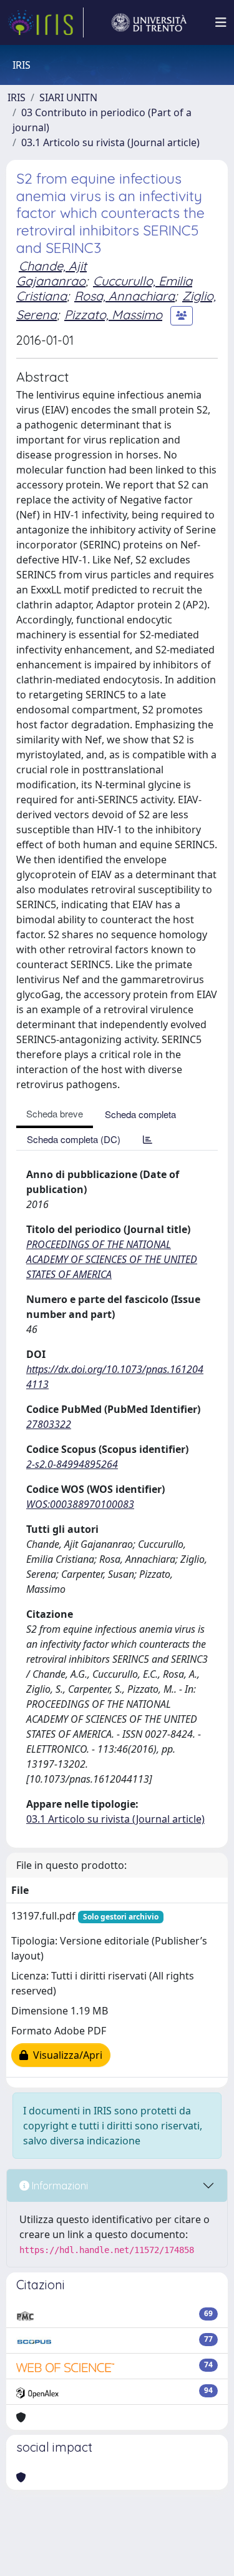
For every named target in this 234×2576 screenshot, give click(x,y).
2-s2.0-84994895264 (72, 1464)
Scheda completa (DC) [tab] (74, 1139)
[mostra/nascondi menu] (221, 22)
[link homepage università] (149, 22)
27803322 (49, 1424)
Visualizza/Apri (65, 2055)
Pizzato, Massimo (113, 315)
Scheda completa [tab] (140, 1114)
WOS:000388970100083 (80, 1504)
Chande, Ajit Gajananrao (51, 273)
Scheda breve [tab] (55, 1113)
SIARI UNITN (68, 97)
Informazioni (59, 2186)
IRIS (17, 97)
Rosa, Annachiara (124, 296)
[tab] (148, 1139)
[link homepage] (46, 22)
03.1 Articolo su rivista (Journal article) (110, 142)
